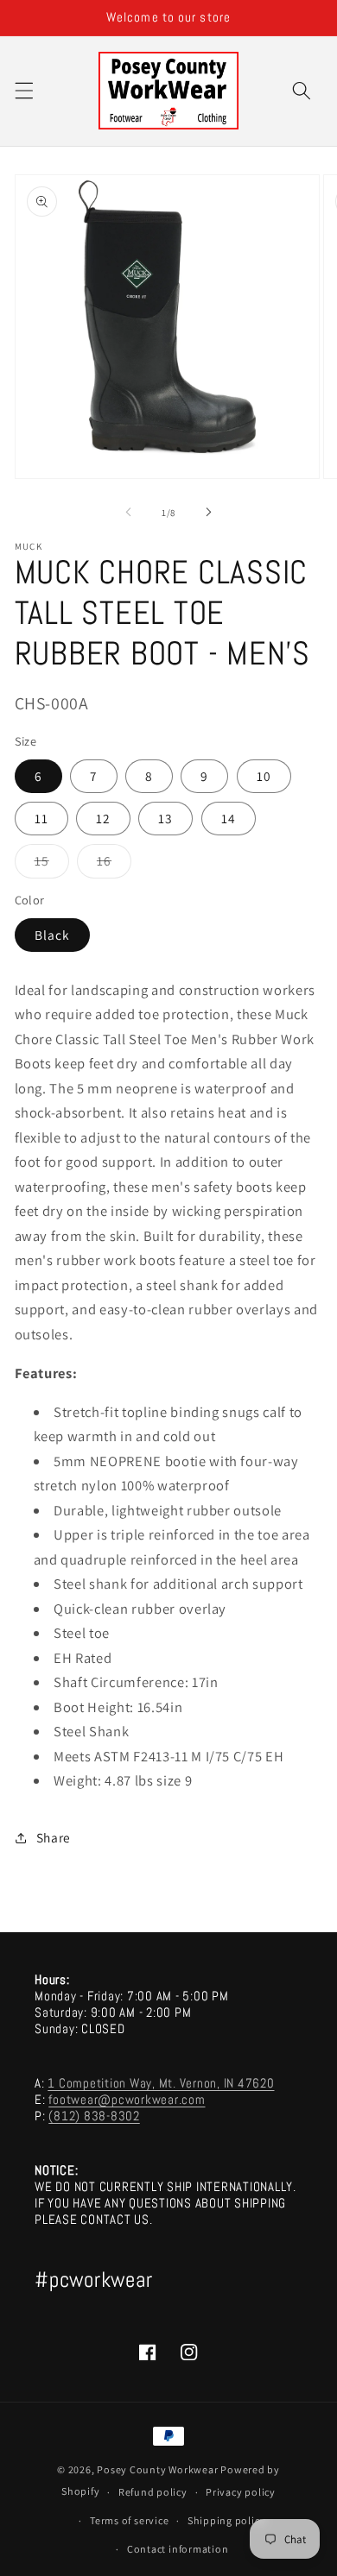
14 (229, 818)
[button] (23, 91)
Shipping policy (227, 2520)
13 (165, 818)
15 (52, 864)
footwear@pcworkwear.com (127, 2099)
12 (103, 818)
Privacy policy (241, 2492)
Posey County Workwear (157, 2469)
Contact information (178, 2549)
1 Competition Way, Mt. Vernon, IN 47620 (161, 2083)
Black (53, 935)
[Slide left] (129, 513)
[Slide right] (208, 513)
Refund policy (153, 2492)
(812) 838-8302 (94, 2116)
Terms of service (129, 2520)
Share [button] (54, 1837)
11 (41, 818)
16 (114, 864)
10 (264, 776)
